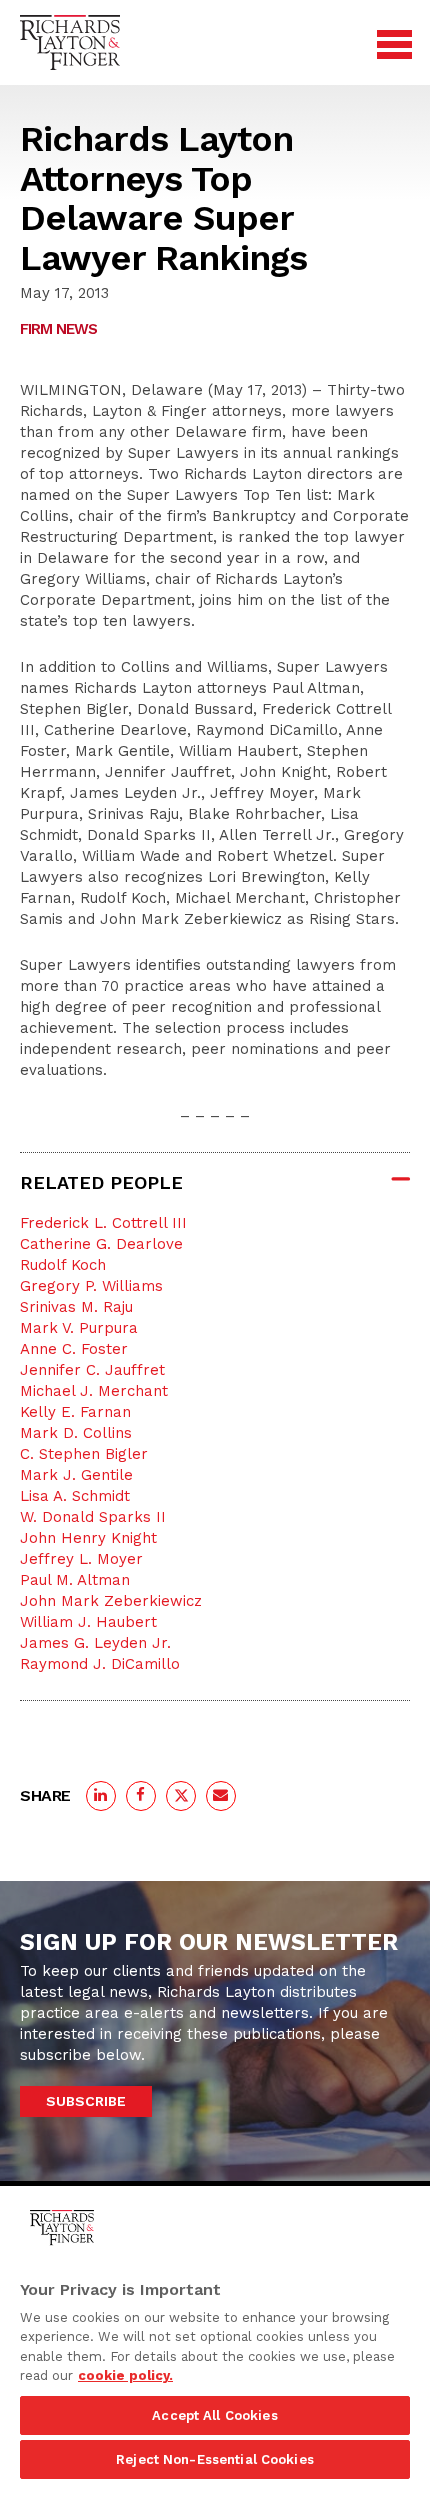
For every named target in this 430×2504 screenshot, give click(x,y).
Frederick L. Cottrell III (103, 1223)
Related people (101, 1182)
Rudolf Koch (63, 1265)
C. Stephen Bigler (84, 1454)
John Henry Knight (88, 1538)
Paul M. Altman (75, 1580)
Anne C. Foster (74, 1349)
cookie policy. (125, 2375)
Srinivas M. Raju (76, 1307)
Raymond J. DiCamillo (100, 1664)
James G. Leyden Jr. (95, 1643)
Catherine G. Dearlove (101, 1244)
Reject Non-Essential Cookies (215, 2459)
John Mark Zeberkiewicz (111, 1601)
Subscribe (86, 2101)
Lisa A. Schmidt (75, 1496)
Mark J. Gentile (76, 1475)
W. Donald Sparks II (93, 1517)
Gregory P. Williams (91, 1286)
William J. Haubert (88, 1622)
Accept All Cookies (214, 2415)
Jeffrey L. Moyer (81, 1559)
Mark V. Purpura (79, 1328)
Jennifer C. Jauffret (92, 1370)
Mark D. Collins (76, 1433)
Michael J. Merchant (94, 1391)
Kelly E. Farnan (75, 1412)
